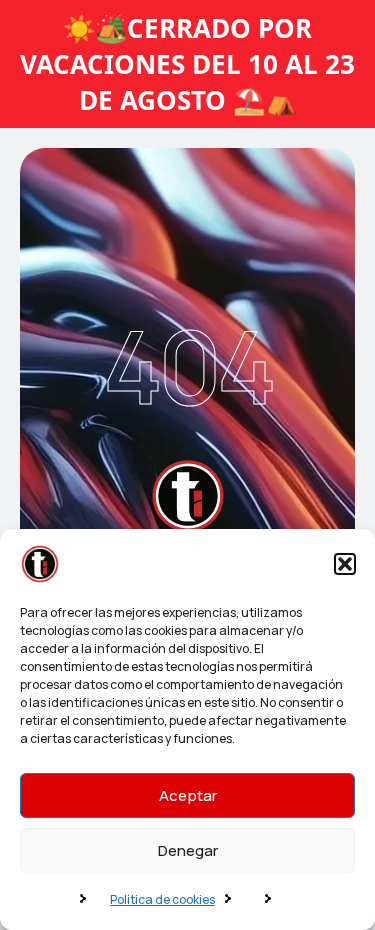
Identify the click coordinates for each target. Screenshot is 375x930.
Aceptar (188, 795)
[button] (345, 564)
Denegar (188, 850)
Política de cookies (162, 899)
